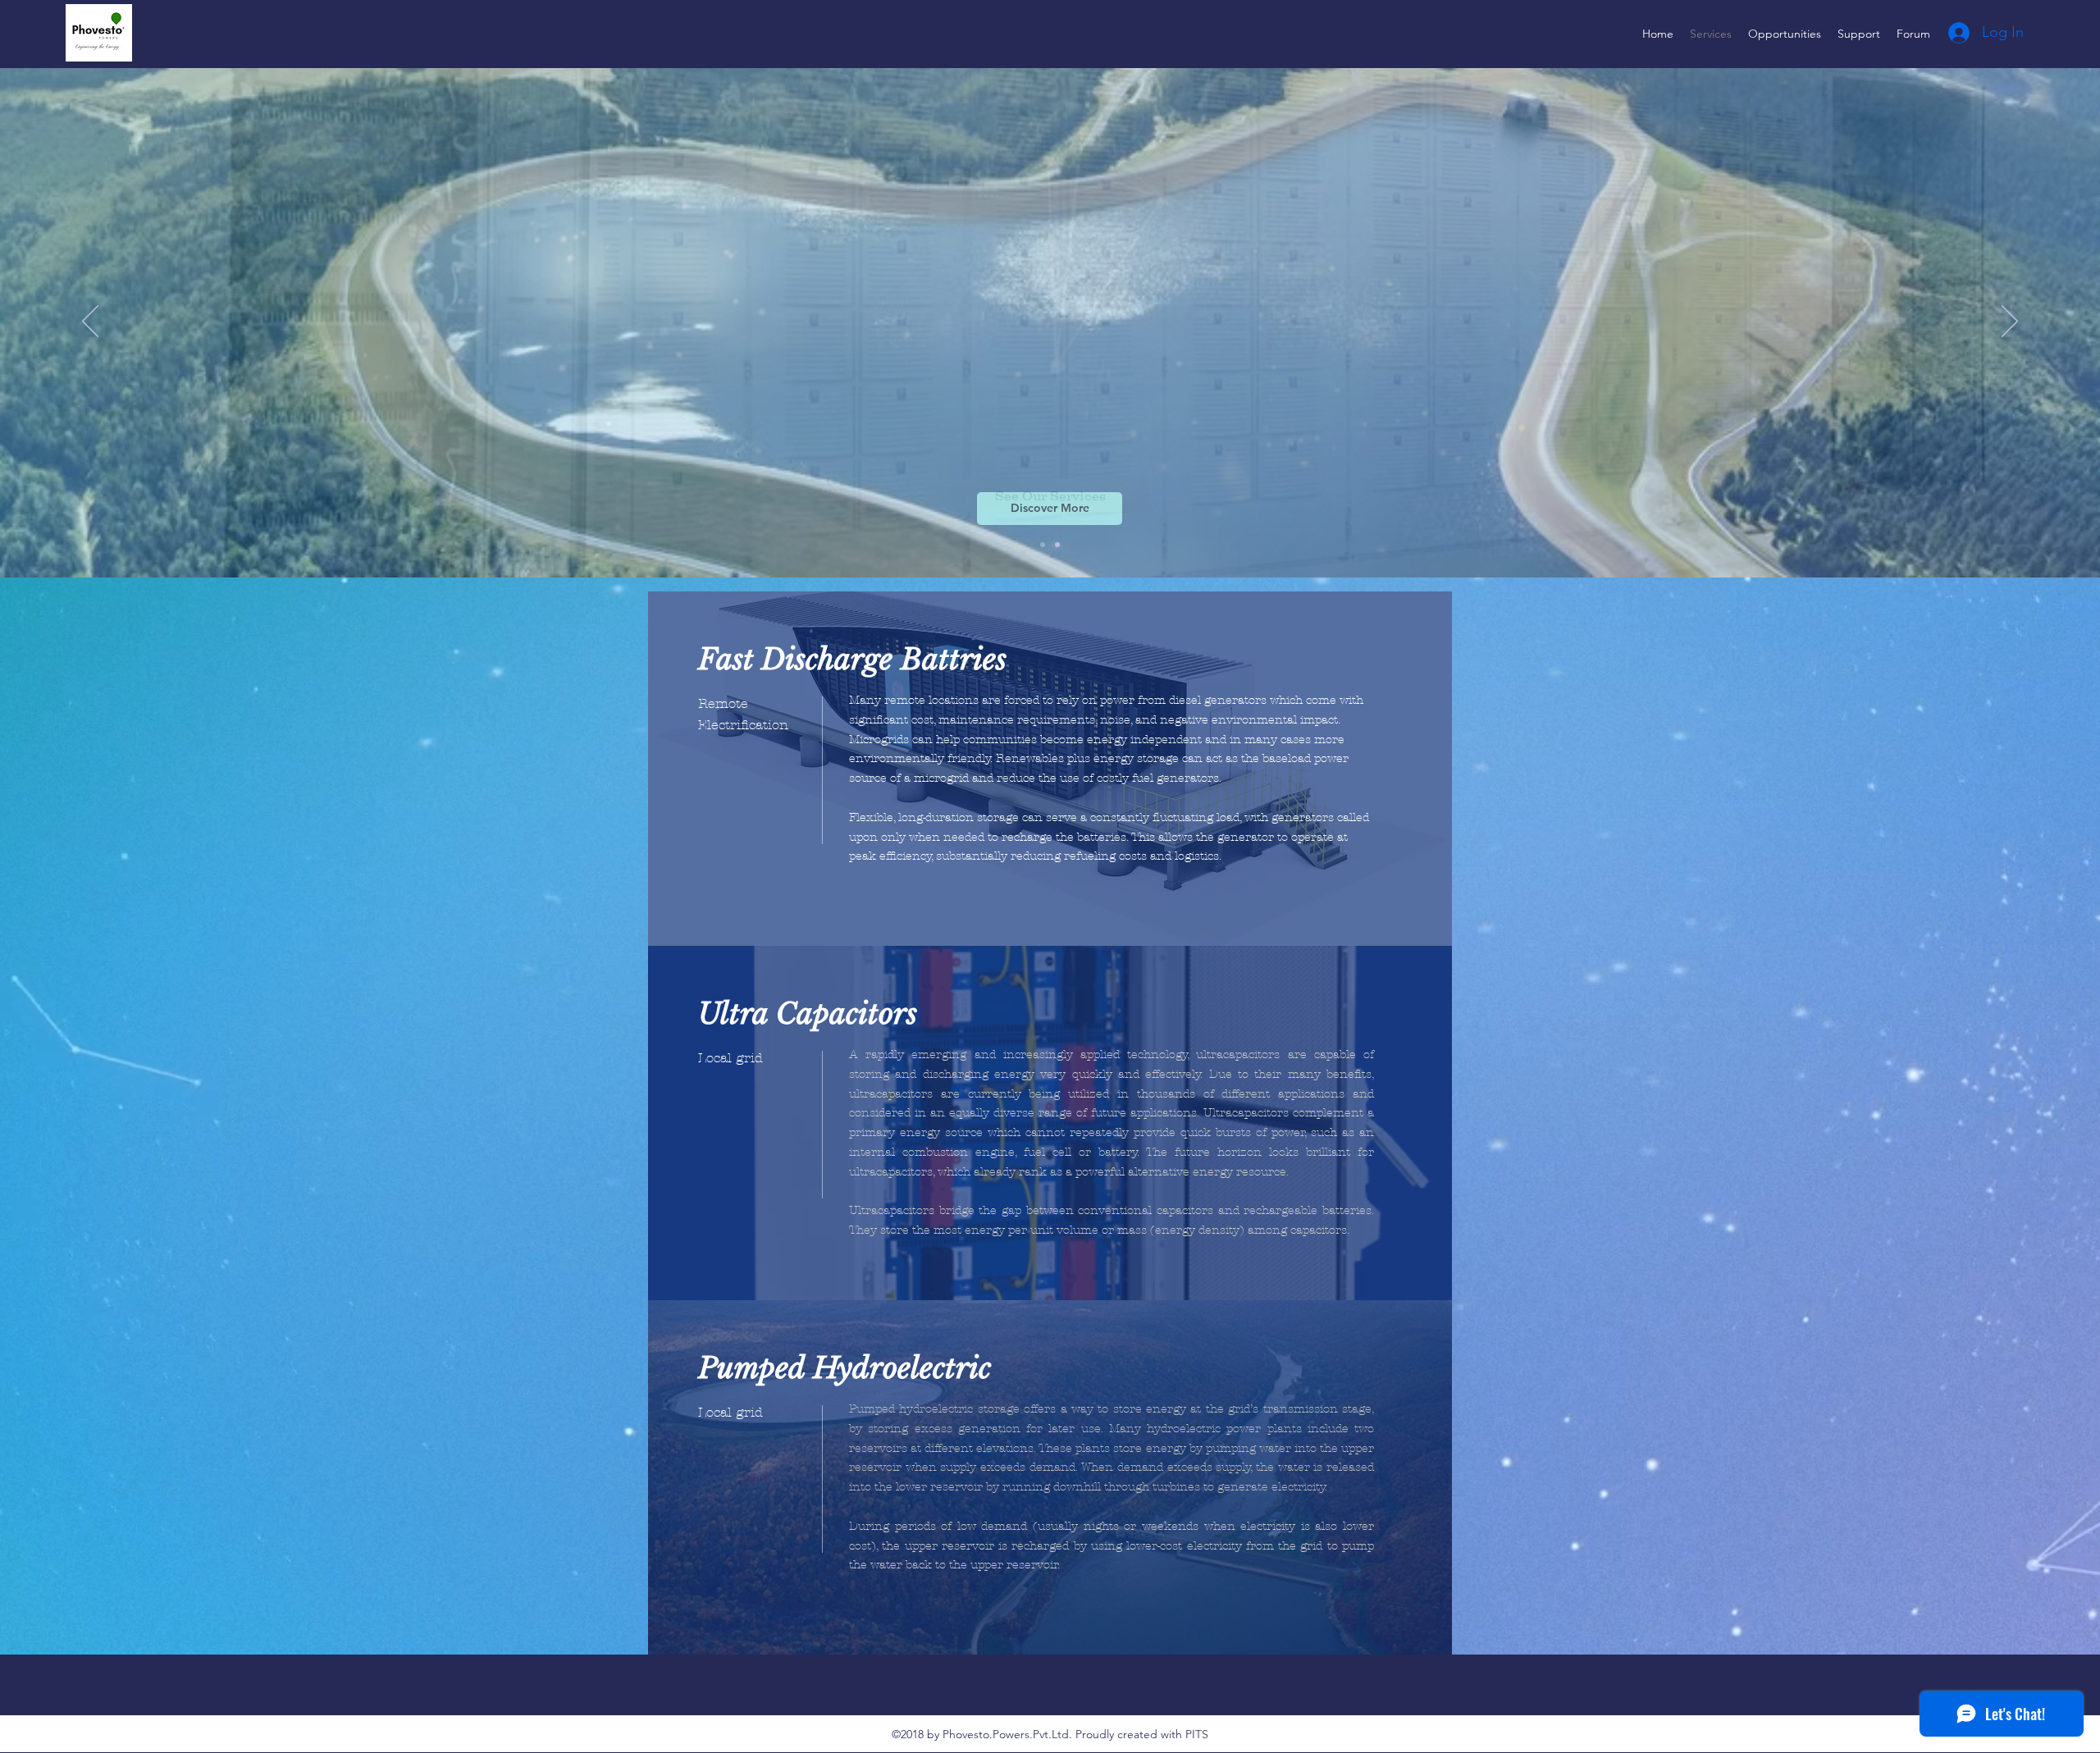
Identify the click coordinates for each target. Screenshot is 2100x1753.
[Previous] (90, 322)
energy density (1197, 1230)
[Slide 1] (1057, 545)
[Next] (2010, 322)
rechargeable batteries (1308, 1210)
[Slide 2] (1043, 545)
